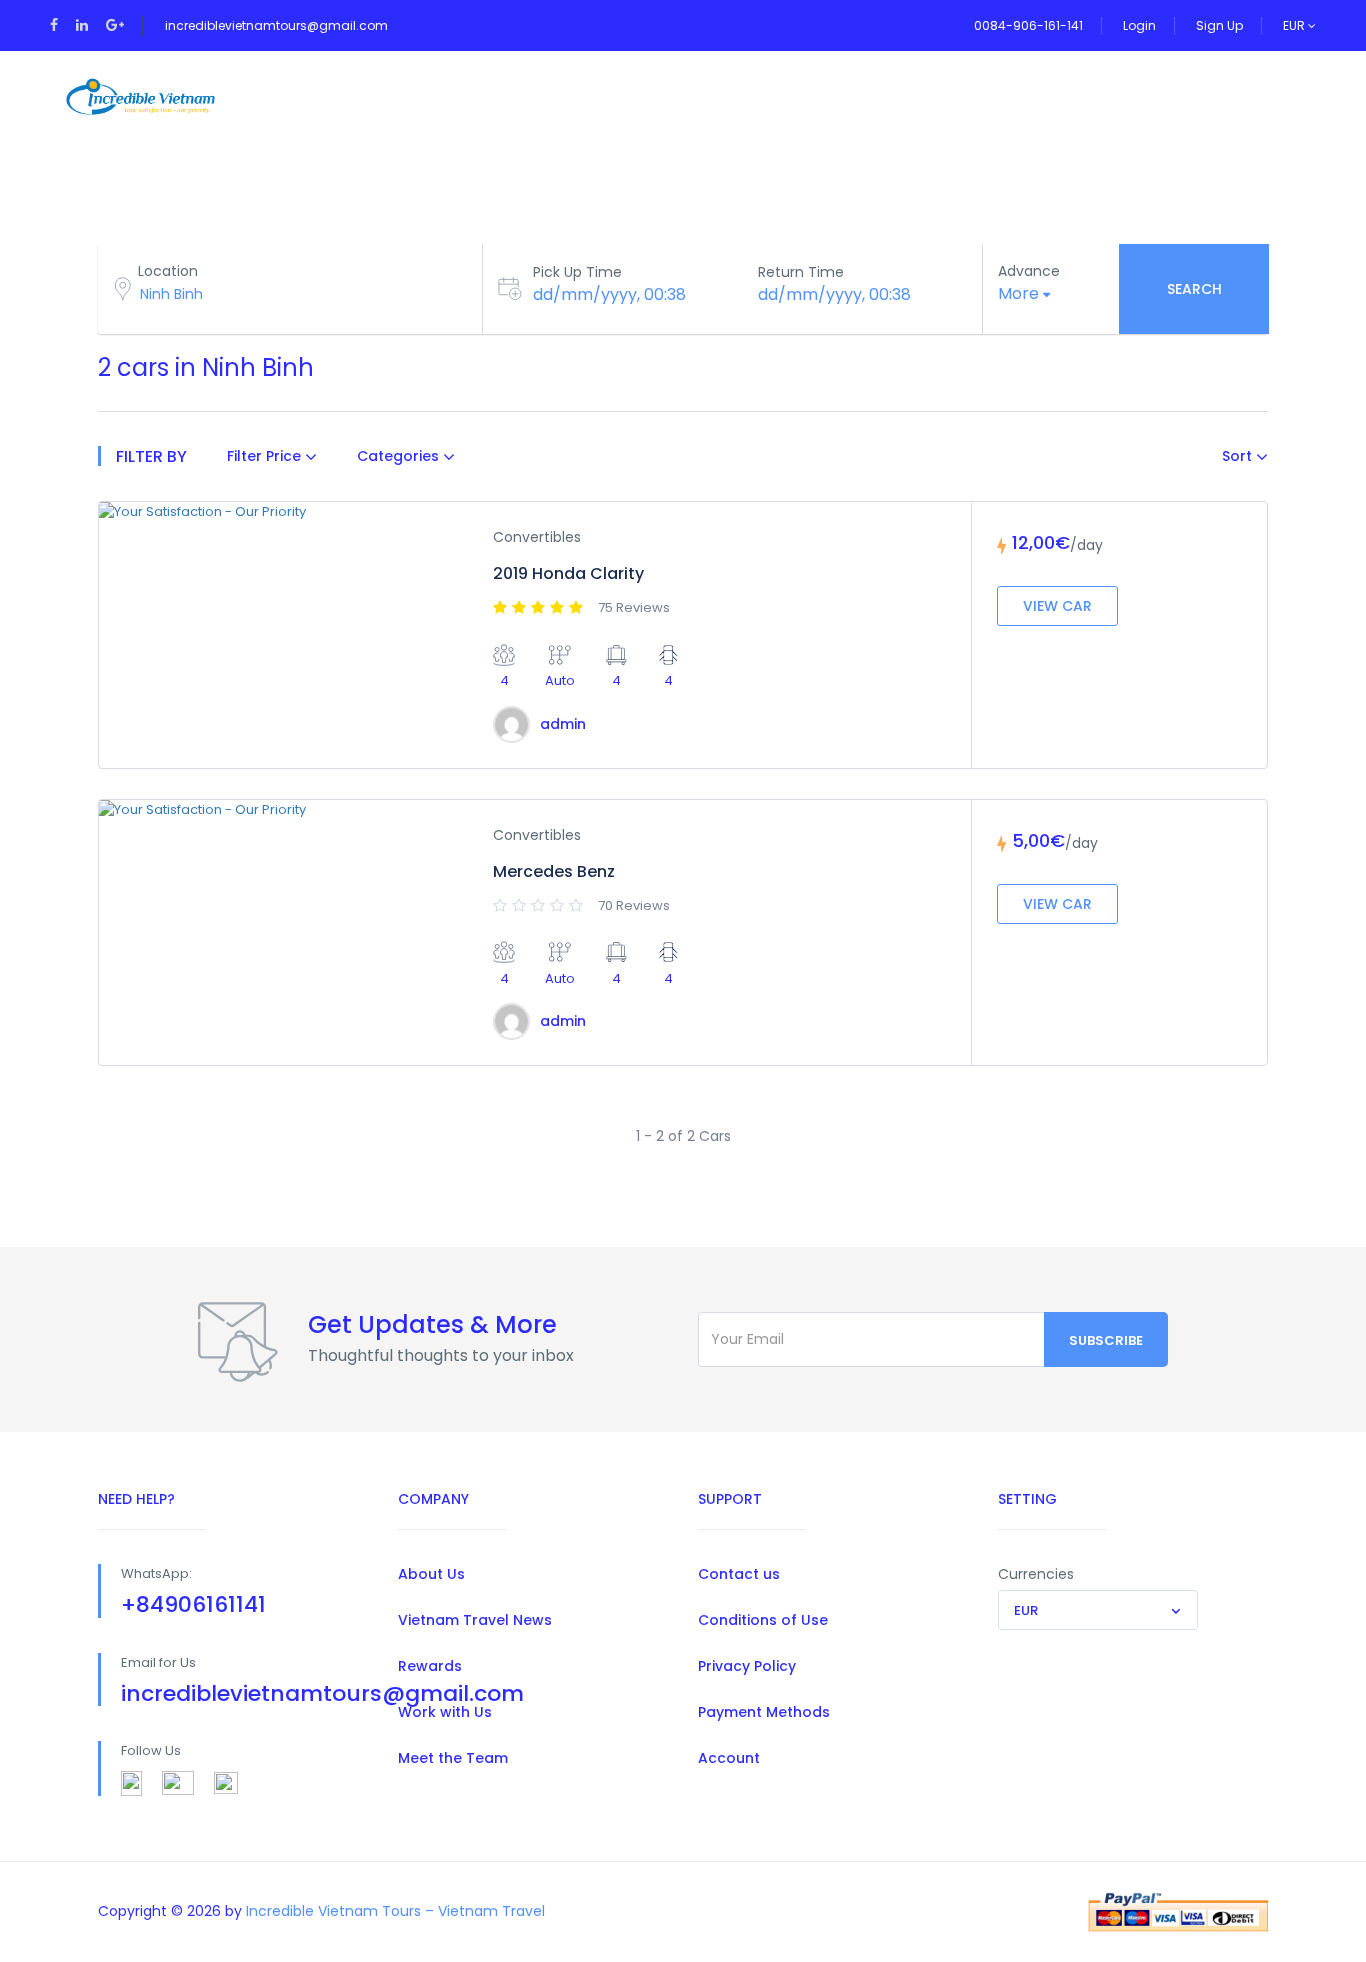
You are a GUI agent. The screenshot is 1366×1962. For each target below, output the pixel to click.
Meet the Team (453, 1758)
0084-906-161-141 (1028, 25)
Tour (401, 96)
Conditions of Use (763, 1620)
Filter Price (266, 456)
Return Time (801, 272)
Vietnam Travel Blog (882, 96)
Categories (400, 456)
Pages (627, 96)
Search (1194, 289)
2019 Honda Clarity (568, 573)
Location (168, 271)
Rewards (430, 1666)
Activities (512, 96)
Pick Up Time (577, 272)
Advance (1029, 271)
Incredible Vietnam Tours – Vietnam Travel (395, 1911)
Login (1139, 25)
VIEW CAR (1057, 606)
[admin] (511, 724)
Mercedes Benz (554, 871)
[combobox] (1098, 1610)
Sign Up (1219, 25)
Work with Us (445, 1712)
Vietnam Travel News (475, 1620)
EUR (1295, 25)
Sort (1239, 456)
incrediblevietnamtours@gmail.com (276, 25)
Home (307, 96)
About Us (431, 1574)
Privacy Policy (747, 1666)
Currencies (1036, 1574)
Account (729, 1758)
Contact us (739, 1574)
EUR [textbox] (1026, 1610)
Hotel (726, 96)
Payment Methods (764, 1712)
